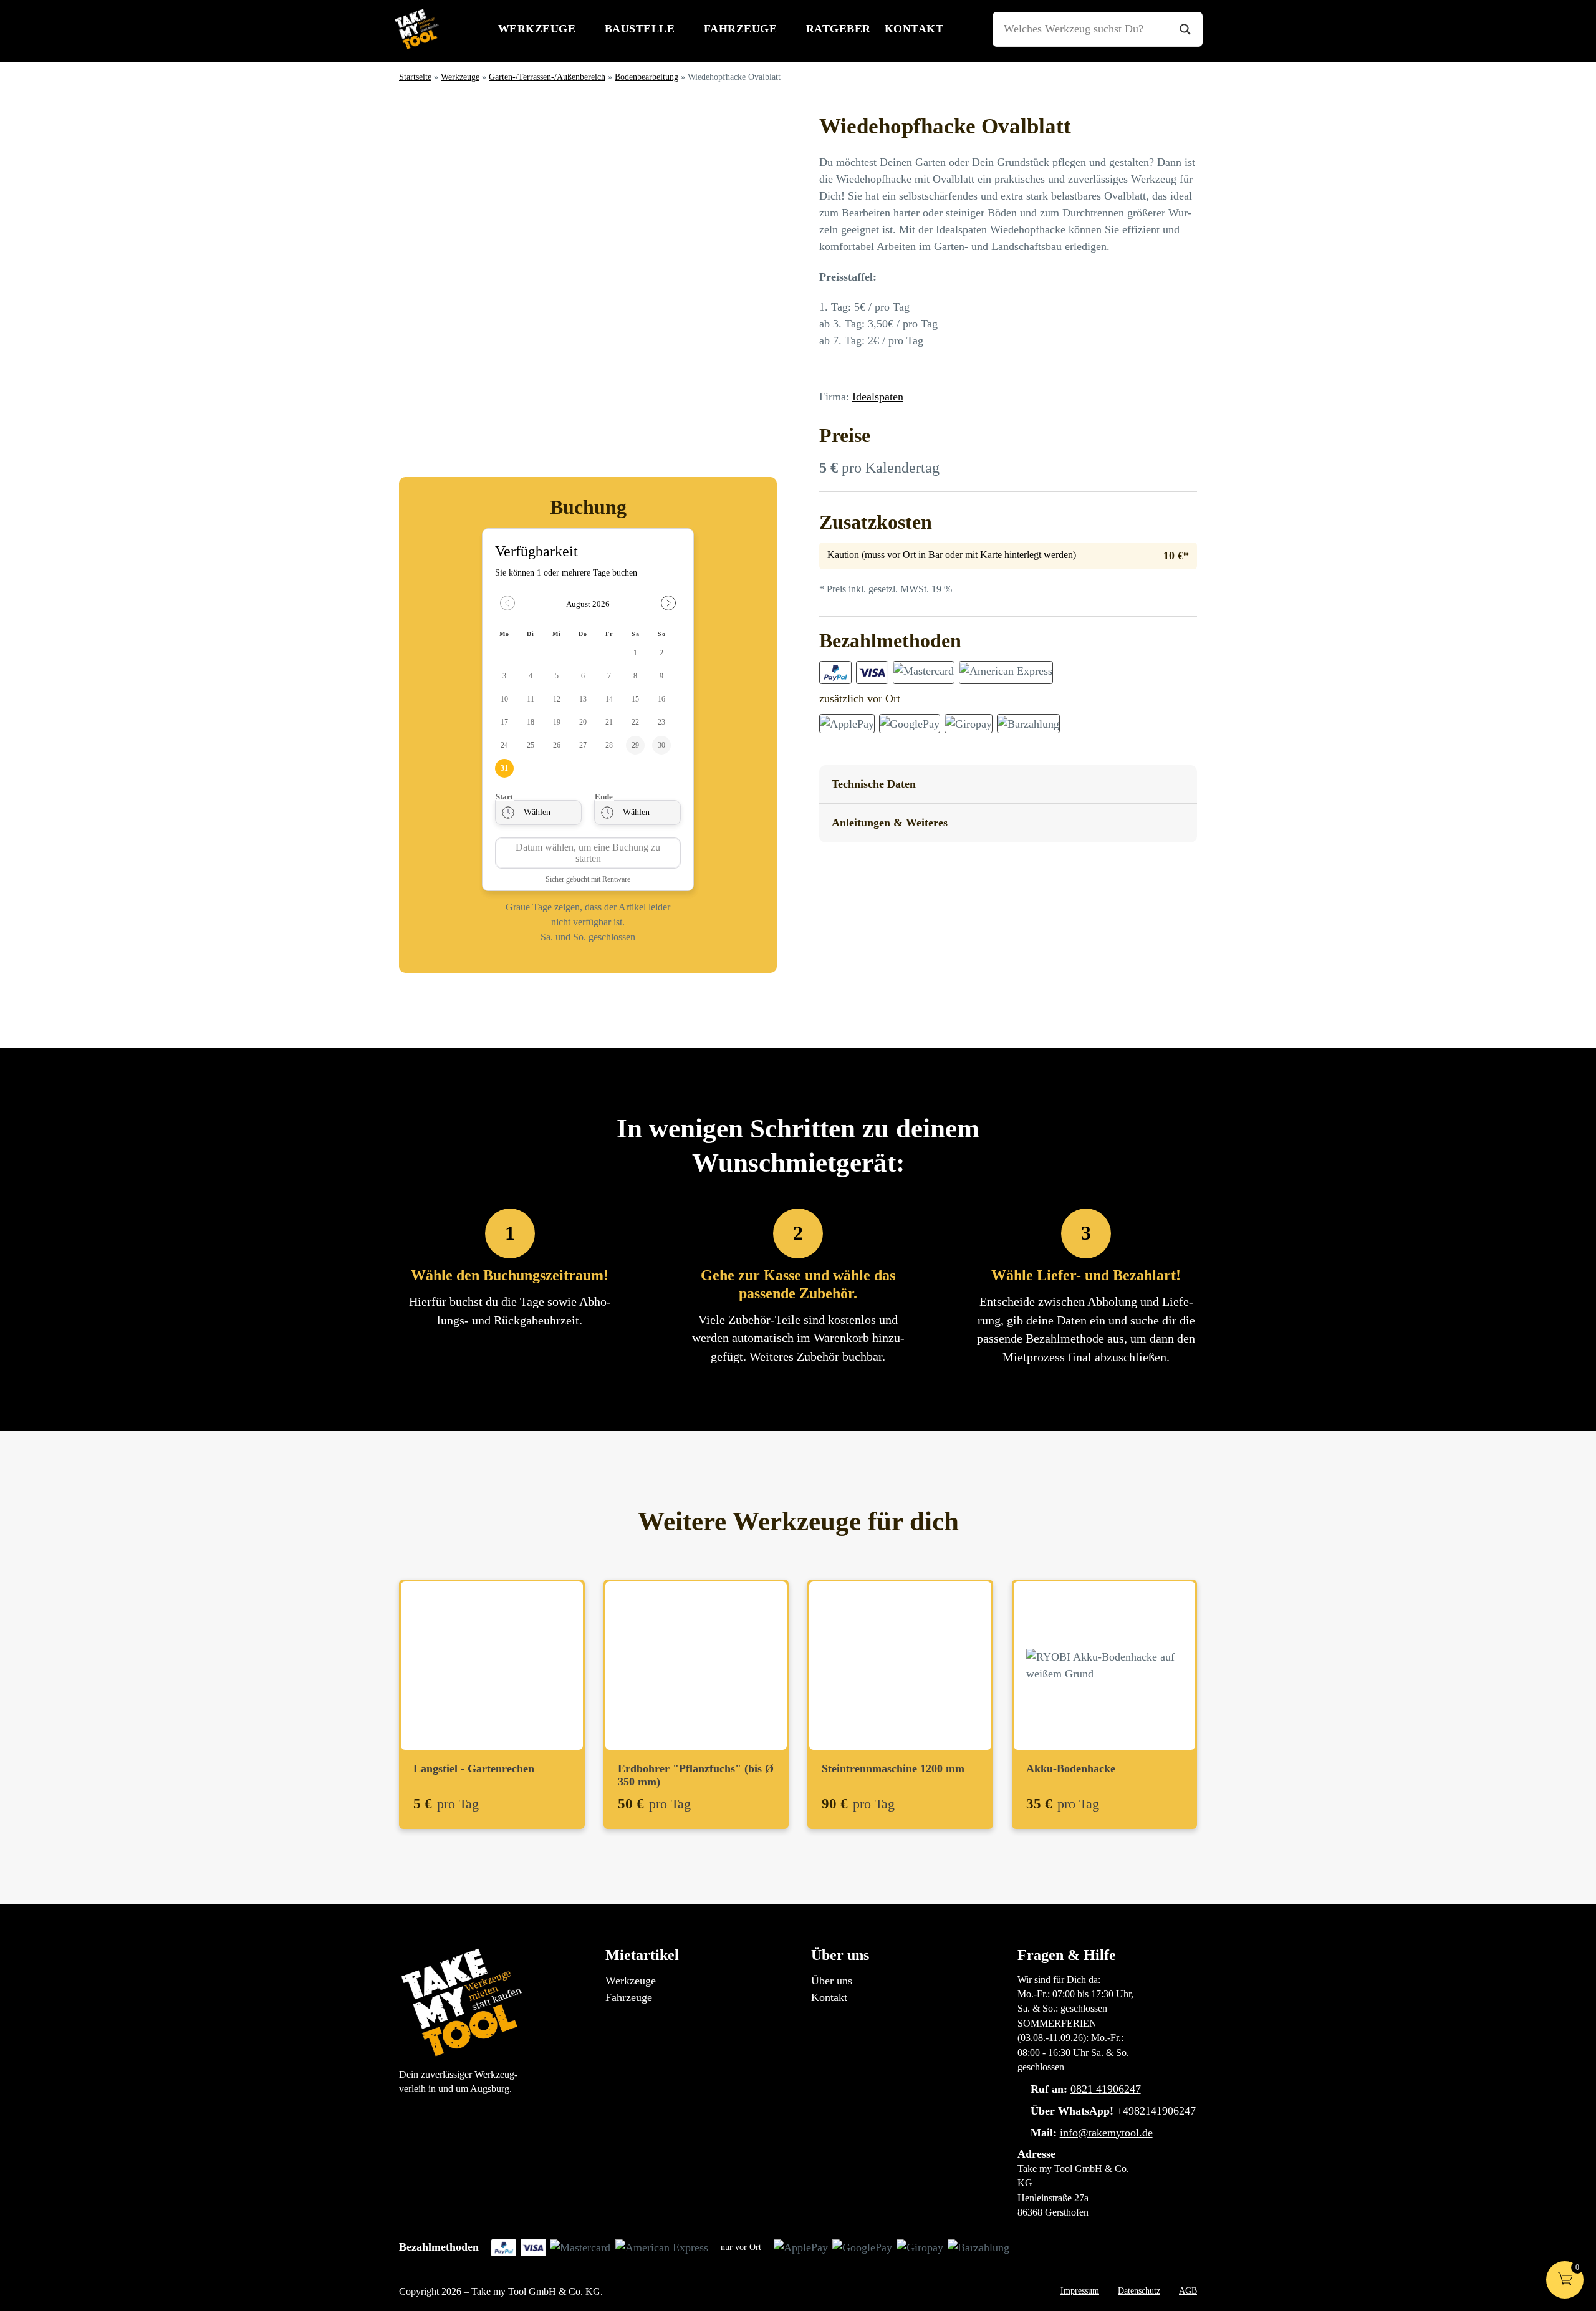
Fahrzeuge (741, 29)
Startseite (415, 77)
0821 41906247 (1106, 2089)
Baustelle (640, 29)
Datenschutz (1139, 2290)
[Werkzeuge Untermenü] (586, 29)
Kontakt (914, 29)
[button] (1008, 785)
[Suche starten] (1185, 29)
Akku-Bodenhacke (1071, 1768)
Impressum (1080, 2290)
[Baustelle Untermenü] (685, 29)
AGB (1188, 2290)
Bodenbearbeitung (647, 77)
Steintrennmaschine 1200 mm (893, 1768)
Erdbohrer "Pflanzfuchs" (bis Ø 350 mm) (696, 1775)
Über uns (832, 1981)
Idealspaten (878, 397)
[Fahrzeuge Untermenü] (788, 29)
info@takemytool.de (1106, 2133)
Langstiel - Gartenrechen (474, 1768)
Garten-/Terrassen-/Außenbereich (547, 77)
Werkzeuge (537, 29)
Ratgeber (839, 29)
